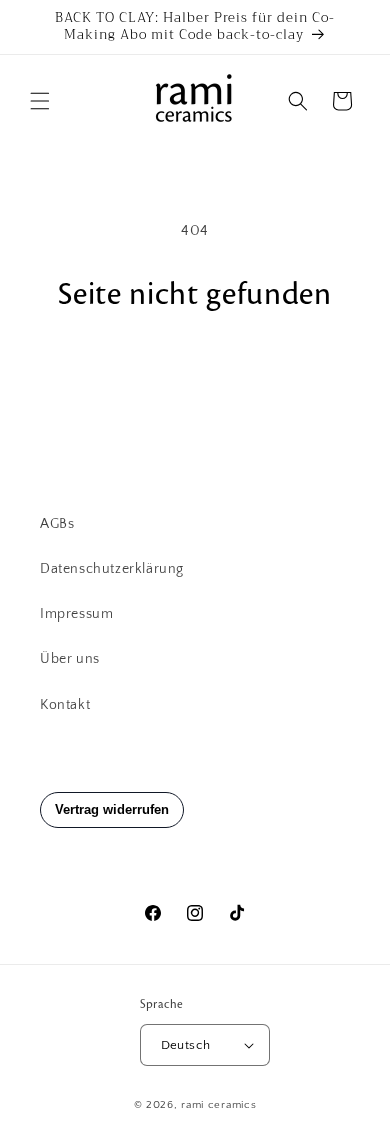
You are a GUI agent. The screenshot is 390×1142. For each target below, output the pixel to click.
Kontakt (65, 705)
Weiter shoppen (195, 368)
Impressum (76, 614)
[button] (40, 101)
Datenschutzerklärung (112, 569)
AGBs (57, 524)
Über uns (70, 659)
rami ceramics (218, 1105)
